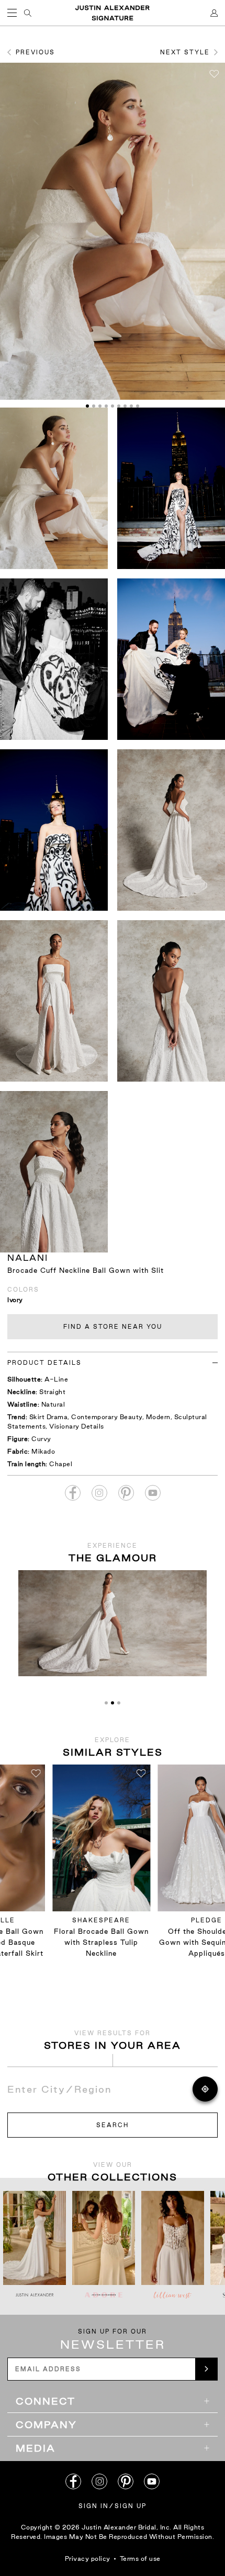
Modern (158, 1417)
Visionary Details (77, 1426)
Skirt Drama (49, 1417)
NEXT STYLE (185, 52)
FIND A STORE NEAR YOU (113, 1327)
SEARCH (113, 2125)
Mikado (43, 1451)
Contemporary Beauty (107, 1417)
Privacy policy (88, 2558)
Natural (53, 1404)
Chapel (61, 1464)
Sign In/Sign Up (113, 2506)
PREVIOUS (35, 52)
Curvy (41, 1439)
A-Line (56, 1379)
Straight (52, 1392)
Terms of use (140, 2558)
